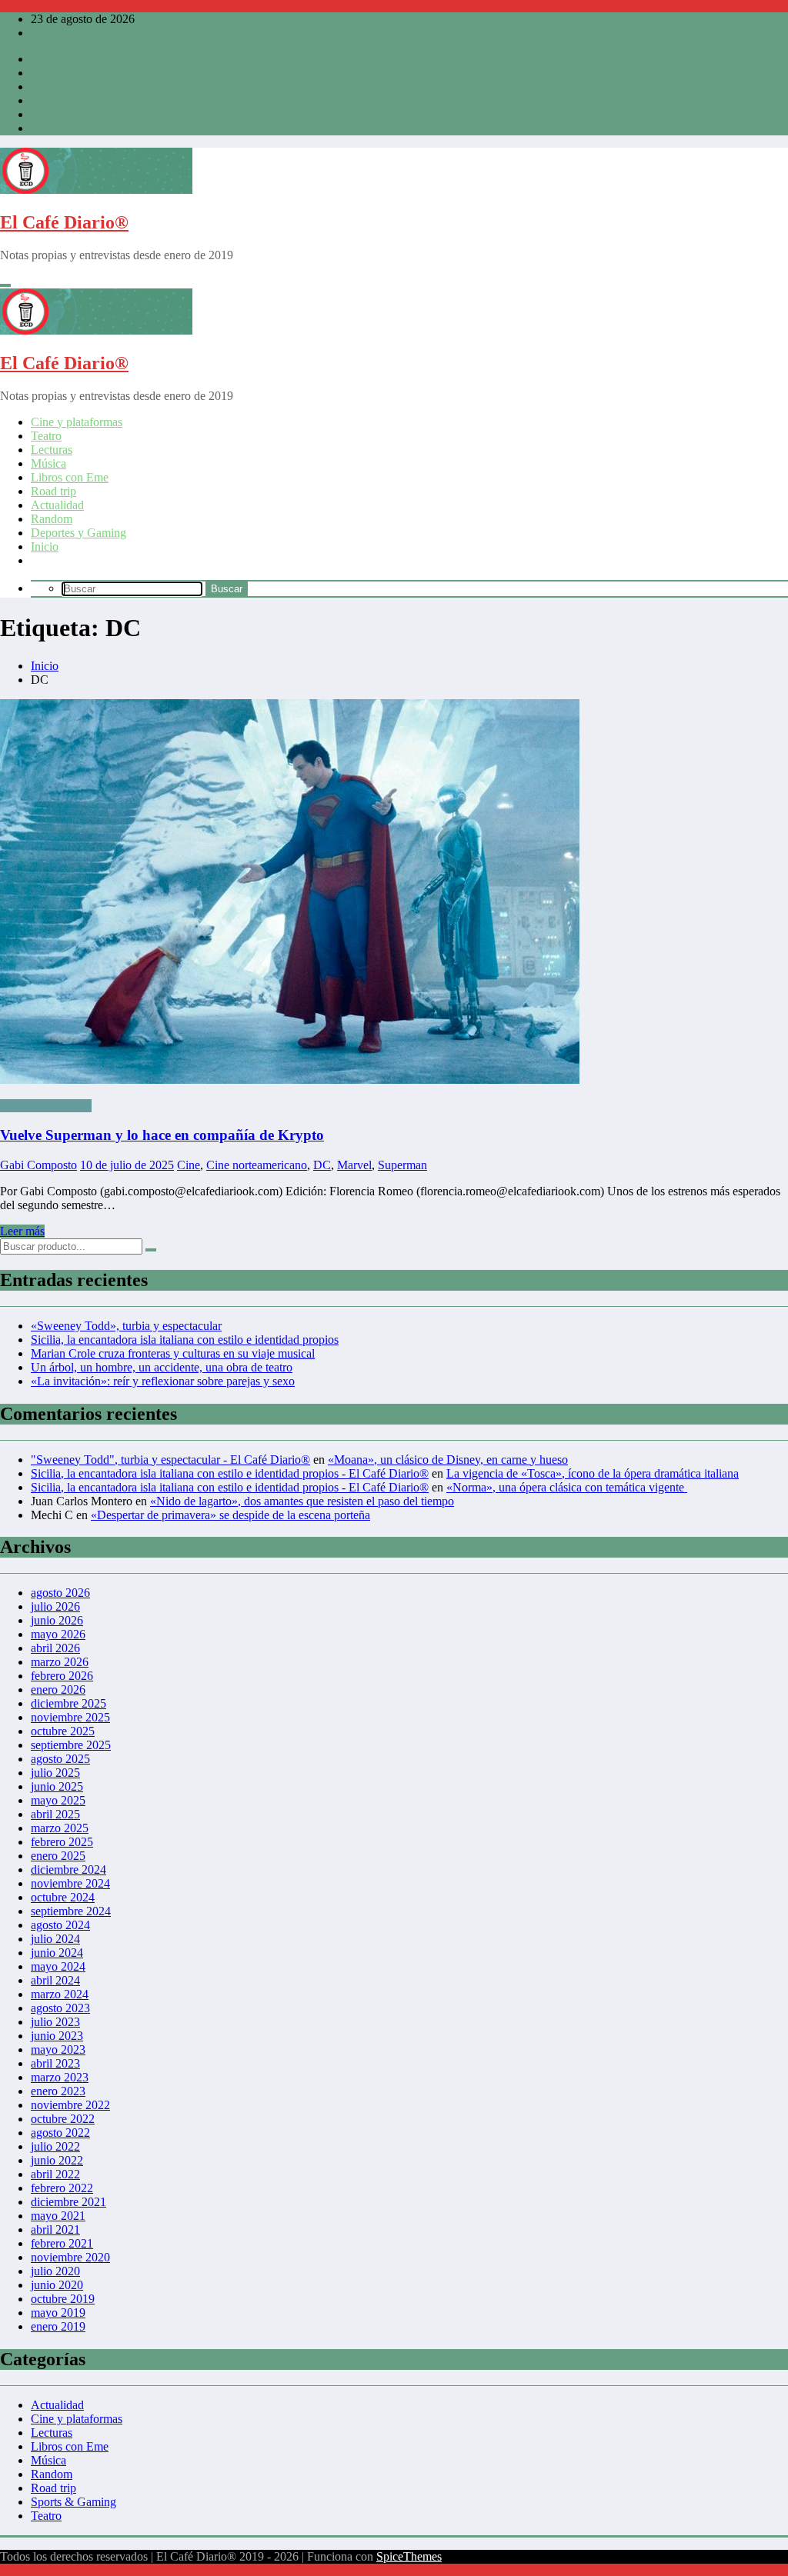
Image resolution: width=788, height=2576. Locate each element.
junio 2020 (57, 2285)
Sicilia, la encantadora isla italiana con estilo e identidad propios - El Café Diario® (230, 1473)
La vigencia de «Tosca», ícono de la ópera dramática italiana (593, 1473)
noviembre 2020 (70, 2257)
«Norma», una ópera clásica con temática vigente (567, 1487)
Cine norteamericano (257, 1165)
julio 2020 (55, 2271)
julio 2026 (55, 1606)
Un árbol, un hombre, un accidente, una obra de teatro (162, 1367)
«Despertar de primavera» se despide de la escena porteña (230, 1515)
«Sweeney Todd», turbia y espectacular (126, 1326)
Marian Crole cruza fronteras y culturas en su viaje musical (173, 1353)
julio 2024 (55, 1939)
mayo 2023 (58, 2049)
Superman (402, 1165)
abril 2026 (55, 1648)
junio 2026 (57, 1620)
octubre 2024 (63, 1897)
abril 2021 (55, 2229)
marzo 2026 (60, 1662)
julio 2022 (55, 2146)
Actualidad (57, 505)
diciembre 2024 (68, 1870)
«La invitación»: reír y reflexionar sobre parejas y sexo (163, 1381)
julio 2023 (55, 2022)
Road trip (53, 491)
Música (48, 463)
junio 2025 (57, 1786)
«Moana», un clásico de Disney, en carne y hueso (448, 1460)
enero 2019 (58, 2326)
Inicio (45, 547)
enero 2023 (58, 2091)
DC (322, 1165)
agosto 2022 (60, 2133)
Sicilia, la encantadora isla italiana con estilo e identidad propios (185, 1340)
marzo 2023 (60, 2077)
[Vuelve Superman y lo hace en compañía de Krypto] (394, 893)
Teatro (46, 436)
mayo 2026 (58, 1634)
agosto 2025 (60, 1759)
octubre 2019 (63, 2299)
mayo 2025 (58, 1800)
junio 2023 (57, 2036)
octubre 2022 (63, 2119)
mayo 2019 (58, 2313)
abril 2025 (55, 1814)
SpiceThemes (409, 2556)
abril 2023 (55, 2063)
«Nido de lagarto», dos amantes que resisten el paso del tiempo (302, 1501)
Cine (189, 1165)
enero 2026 (58, 1690)
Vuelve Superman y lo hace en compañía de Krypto (162, 1135)
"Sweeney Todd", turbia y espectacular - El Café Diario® (170, 1460)
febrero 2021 (62, 2243)
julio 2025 (55, 1773)
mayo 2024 (58, 1966)
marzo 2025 (60, 1828)
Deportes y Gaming (78, 533)
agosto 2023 (60, 2008)
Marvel (354, 1165)
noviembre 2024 (70, 1883)
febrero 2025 (62, 1842)
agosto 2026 (60, 1593)
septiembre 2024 (71, 1911)
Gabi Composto (38, 1165)
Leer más (22, 1231)
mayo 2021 (58, 2216)
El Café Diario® (64, 222)
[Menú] (5, 285)
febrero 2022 (62, 2188)
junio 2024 (57, 1953)
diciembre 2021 (68, 2202)
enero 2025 (58, 1856)
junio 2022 (57, 2160)
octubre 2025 (63, 1731)
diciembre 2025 (68, 1703)
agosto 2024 (60, 1925)
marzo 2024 (60, 1994)
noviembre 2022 (70, 2105)
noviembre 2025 (70, 1717)
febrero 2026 (62, 1676)
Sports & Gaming (73, 2502)
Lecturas (52, 450)
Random (52, 519)
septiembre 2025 (71, 1745)
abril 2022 (55, 2174)
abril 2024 (55, 1980)
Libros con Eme (70, 477)
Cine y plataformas (77, 422)
